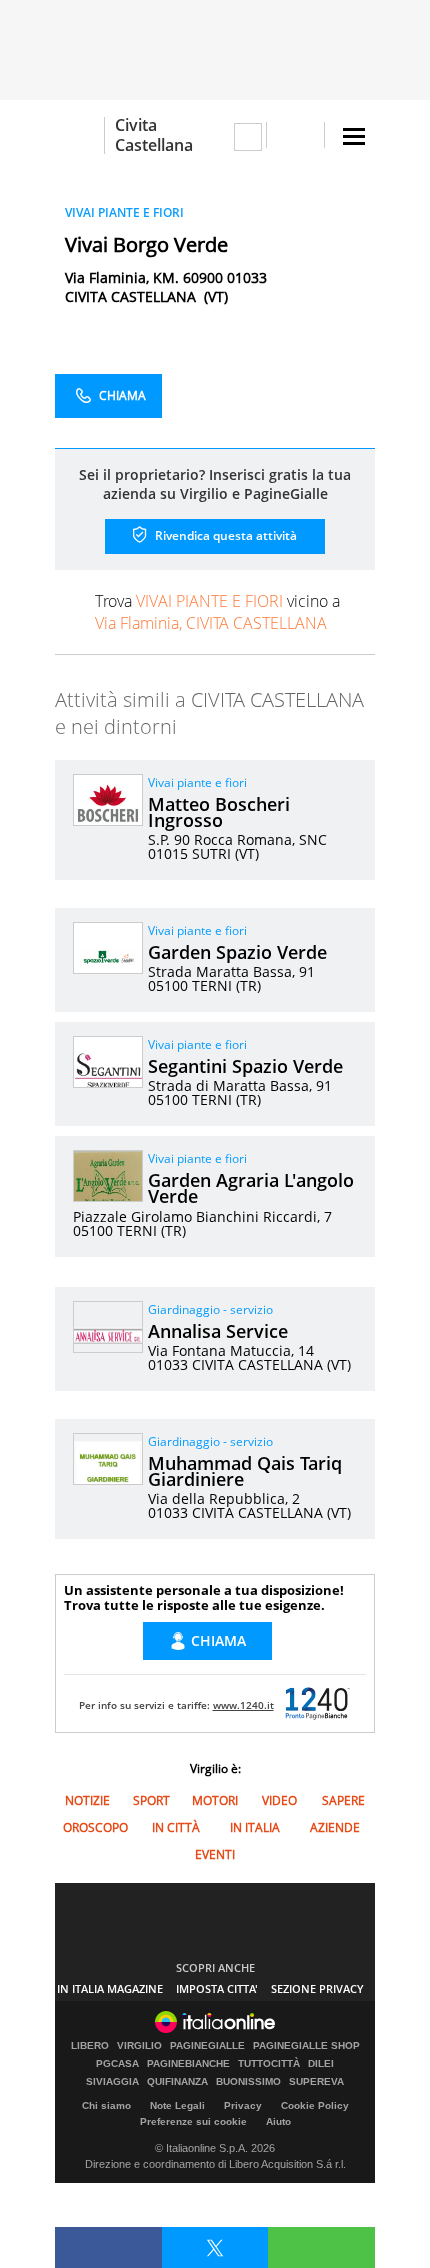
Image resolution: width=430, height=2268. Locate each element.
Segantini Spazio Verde (245, 1066)
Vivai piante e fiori (197, 782)
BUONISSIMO (248, 2082)
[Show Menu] (354, 136)
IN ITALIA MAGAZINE (110, 1988)
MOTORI (215, 1800)
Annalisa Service (218, 1331)
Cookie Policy (315, 2105)
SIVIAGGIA (112, 2082)
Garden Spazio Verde (237, 952)
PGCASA (117, 2064)
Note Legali (177, 2105)
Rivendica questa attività (224, 535)
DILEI (321, 2064)
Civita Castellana (154, 135)
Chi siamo (106, 2105)
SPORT (151, 1800)
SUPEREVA (316, 2082)
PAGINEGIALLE (207, 2046)
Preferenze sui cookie (193, 2121)
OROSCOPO (95, 1827)
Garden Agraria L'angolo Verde (251, 1188)
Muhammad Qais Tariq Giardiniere (245, 1471)
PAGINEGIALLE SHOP (306, 2046)
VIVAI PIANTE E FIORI (124, 212)
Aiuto (278, 2121)
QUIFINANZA (177, 2082)
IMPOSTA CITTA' (217, 1988)
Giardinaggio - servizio (210, 1309)
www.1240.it (243, 1705)
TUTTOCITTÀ (269, 2064)
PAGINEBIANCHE (188, 2064)
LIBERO (90, 2046)
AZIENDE (335, 1827)
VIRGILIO (139, 2046)
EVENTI (215, 1854)
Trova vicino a (217, 612)
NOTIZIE (87, 1800)
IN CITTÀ (176, 1827)
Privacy (243, 2105)
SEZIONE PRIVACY (317, 1988)
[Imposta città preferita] (79, 135)
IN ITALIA (255, 1827)
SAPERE (343, 1800)
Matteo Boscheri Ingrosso (219, 812)
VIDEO (279, 1800)
